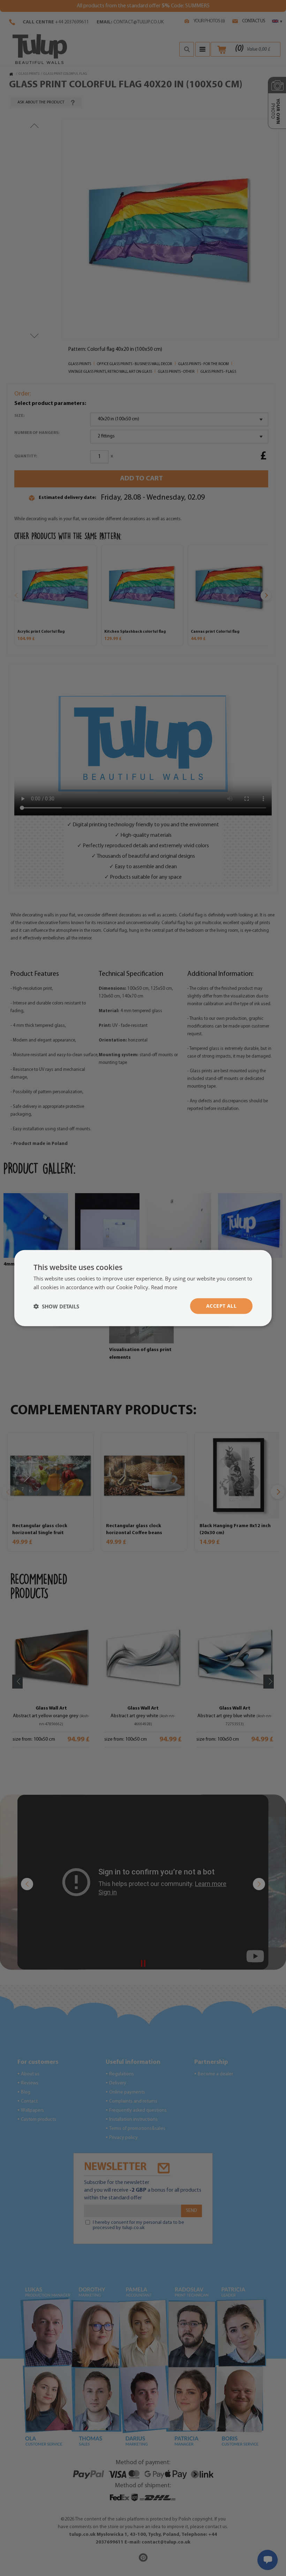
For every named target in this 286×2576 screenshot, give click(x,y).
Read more (164, 1287)
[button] (56, 1306)
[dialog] (143, 1288)
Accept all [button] (221, 1306)
